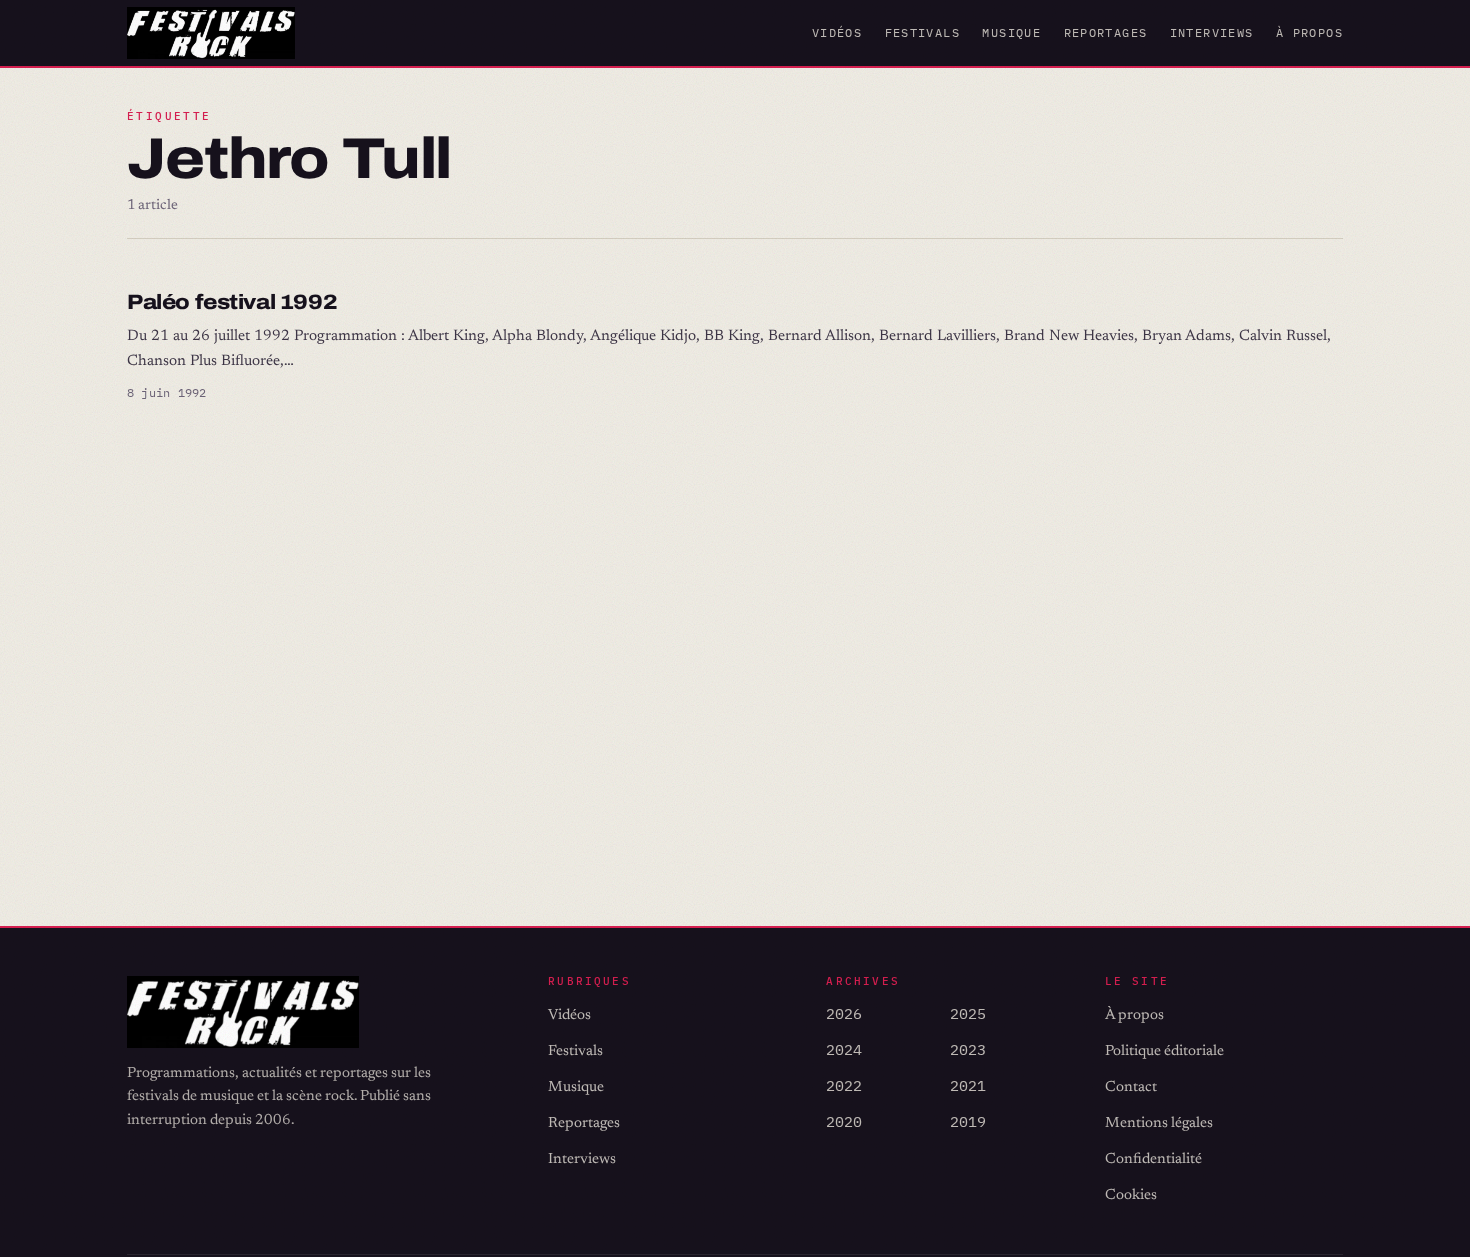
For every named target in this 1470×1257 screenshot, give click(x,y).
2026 (844, 1013)
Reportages (1106, 32)
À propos (1309, 32)
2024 (844, 1049)
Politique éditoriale (1164, 1051)
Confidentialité (1153, 1159)
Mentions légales (1159, 1123)
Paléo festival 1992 (232, 302)
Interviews (1212, 32)
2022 (844, 1085)
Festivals (922, 32)
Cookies (1131, 1195)
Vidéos (837, 32)
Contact (1131, 1087)
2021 (968, 1085)
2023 (968, 1049)
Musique (1011, 32)
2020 (844, 1121)
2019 (968, 1121)
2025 (968, 1013)
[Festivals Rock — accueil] (211, 33)
